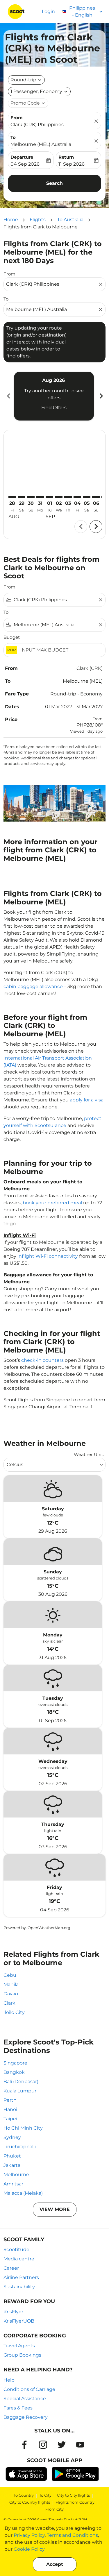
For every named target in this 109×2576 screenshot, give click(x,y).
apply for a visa (87, 1100)
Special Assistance (25, 2399)
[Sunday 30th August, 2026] (31, 497)
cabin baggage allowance (33, 986)
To (13, 137)
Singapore (15, 2063)
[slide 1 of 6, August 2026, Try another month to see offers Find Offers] (54, 396)
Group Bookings (22, 2355)
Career (11, 2268)
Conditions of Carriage (29, 2389)
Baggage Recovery (26, 2417)
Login (48, 11)
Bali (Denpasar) (21, 2082)
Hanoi (10, 2109)
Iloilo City (14, 2012)
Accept (55, 2564)
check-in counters (42, 1360)
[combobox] (52, 284)
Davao (11, 1994)
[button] (39, 92)
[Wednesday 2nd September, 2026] (59, 497)
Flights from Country (75, 2502)
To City (45, 2495)
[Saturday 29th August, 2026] (22, 497)
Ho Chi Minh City (23, 2128)
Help (9, 2380)
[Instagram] (43, 2445)
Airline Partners (21, 2277)
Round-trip (23, 80)
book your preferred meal (52, 1203)
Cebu (10, 1975)
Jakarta (12, 2165)
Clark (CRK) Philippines (37, 125)
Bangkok (14, 2072)
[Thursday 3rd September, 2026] (68, 497)
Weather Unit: (89, 1454)
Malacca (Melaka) (23, 2193)
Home (11, 220)
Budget (12, 637)
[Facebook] (24, 2445)
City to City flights (73, 2495)
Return (66, 157)
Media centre (19, 2259)
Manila (11, 1984)
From (17, 118)
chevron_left (8, 396)
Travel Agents (19, 2346)
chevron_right (101, 396)
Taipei (10, 2119)
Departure (22, 157)
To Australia (70, 220)
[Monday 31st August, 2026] (40, 497)
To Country (24, 2495)
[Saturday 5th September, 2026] (87, 497)
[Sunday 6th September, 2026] (96, 497)
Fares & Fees (18, 2408)
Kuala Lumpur (20, 2091)
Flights (38, 220)
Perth (10, 2100)
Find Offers (54, 408)
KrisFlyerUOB (19, 2321)
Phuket (12, 2156)
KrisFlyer (13, 2312)
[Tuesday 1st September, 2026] (49, 497)
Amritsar (13, 2184)
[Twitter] (62, 2445)
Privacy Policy (29, 2535)
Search (54, 183)
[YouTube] (80, 2445)
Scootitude (16, 2249)
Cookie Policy (29, 2549)
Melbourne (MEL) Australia (41, 144)
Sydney (12, 2137)
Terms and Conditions (72, 2535)
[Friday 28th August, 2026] (12, 497)
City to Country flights (30, 2502)
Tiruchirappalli (20, 2147)
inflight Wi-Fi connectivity (48, 1256)
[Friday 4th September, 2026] (77, 497)
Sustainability (19, 2287)
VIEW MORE (55, 2209)
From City (54, 2509)
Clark (9, 2003)
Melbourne (16, 2175)
